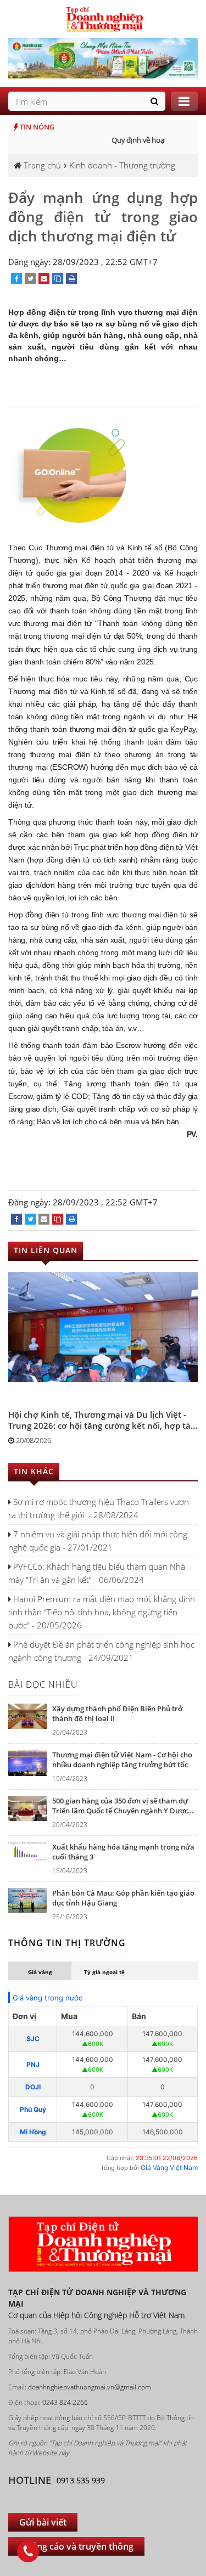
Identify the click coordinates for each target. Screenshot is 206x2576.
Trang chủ (41, 165)
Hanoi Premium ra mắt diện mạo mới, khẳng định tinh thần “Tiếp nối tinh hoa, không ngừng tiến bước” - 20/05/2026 (102, 1612)
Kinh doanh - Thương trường (122, 165)
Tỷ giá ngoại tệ (104, 1972)
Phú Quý (33, 2109)
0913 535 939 (81, 2480)
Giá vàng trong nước (48, 1998)
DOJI (33, 2087)
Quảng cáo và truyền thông (76, 2546)
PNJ (33, 2064)
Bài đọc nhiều (43, 1684)
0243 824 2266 (65, 2402)
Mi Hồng (33, 2132)
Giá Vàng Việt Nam (169, 2168)
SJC (33, 2039)
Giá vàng (40, 1972)
